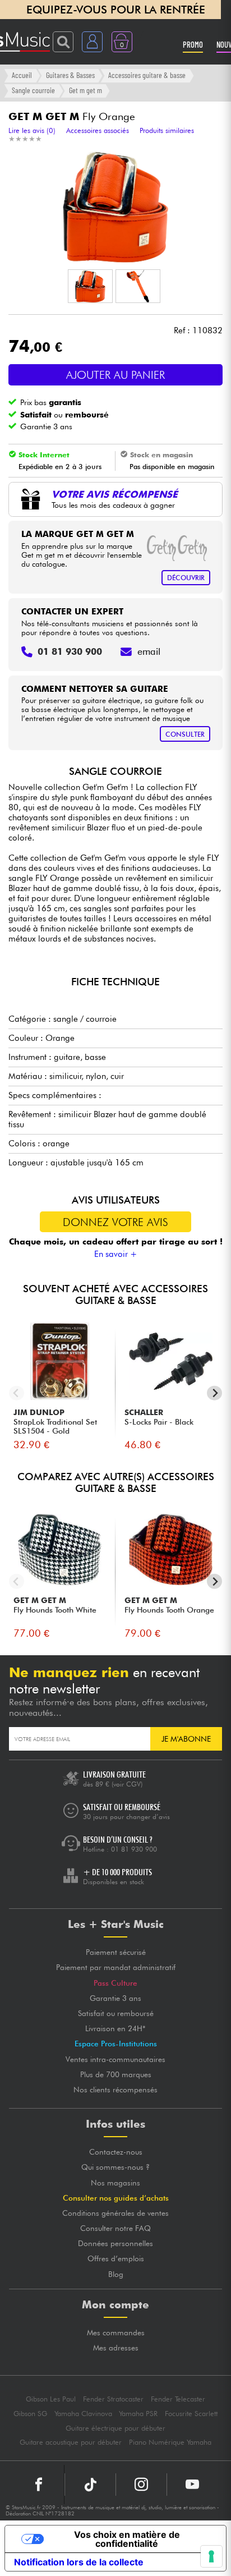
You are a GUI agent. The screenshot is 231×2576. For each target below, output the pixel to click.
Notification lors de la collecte (79, 2562)
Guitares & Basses (70, 75)
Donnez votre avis (115, 1222)
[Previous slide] (17, 1393)
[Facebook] (39, 2485)
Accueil (22, 75)
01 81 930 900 (134, 1849)
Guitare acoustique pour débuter (71, 2442)
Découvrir (186, 578)
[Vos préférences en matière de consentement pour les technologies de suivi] (211, 2556)
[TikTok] (90, 2485)
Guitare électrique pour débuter (115, 2428)
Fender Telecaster (178, 2399)
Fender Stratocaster (113, 2399)
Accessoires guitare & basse (147, 75)
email (149, 651)
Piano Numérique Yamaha (170, 2442)
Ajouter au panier (115, 375)
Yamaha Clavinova (83, 2414)
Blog (116, 2274)
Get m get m (86, 90)
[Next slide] (214, 1393)
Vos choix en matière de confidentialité (127, 2539)
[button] (90, 286)
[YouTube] (192, 2485)
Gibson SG (30, 2414)
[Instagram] (141, 2485)
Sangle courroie (33, 90)
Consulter (185, 734)
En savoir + (116, 1254)
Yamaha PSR (138, 2414)
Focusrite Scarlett (191, 2414)
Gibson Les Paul (51, 2399)
